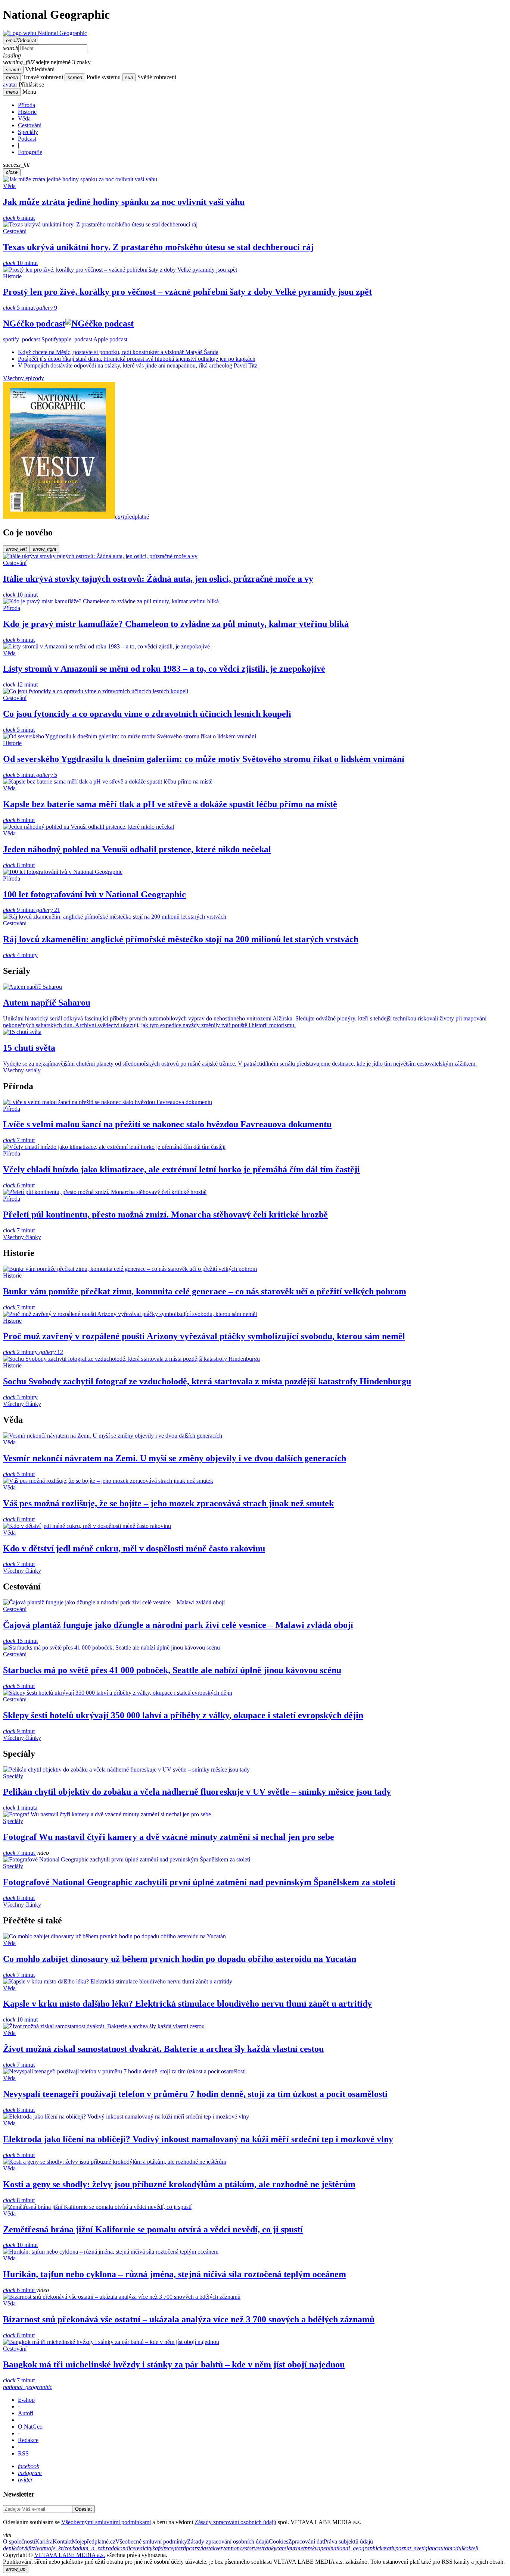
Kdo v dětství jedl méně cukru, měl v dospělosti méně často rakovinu (134, 1548)
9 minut (20, 910)
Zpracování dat (306, 2541)
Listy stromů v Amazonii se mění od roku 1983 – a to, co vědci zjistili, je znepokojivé (164, 669)
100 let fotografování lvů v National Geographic (94, 894)
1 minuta (20, 1808)
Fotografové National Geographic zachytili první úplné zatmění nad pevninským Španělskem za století (199, 1882)
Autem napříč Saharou (47, 1003)
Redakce (28, 2440)
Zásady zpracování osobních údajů (235, 2522)
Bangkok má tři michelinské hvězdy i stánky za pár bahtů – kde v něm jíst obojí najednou (174, 2364)
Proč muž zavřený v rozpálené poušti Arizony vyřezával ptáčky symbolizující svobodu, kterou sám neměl (204, 1336)
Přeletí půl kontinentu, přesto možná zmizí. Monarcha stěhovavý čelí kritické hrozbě (165, 1214)
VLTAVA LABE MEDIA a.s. (70, 2555)
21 (48, 910)
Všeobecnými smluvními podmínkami (106, 2522)
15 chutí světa (29, 1048)
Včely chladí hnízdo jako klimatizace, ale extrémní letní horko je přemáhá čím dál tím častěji (181, 1169)
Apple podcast (93, 339)
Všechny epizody (24, 378)
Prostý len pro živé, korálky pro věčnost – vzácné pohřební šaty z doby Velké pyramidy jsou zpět (187, 292)
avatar (11, 85)
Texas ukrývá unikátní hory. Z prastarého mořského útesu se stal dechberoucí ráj (158, 247)
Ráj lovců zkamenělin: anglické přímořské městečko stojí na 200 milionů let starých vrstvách (181, 939)
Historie (27, 112)
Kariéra (44, 2541)
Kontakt (62, 2541)
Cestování (30, 125)
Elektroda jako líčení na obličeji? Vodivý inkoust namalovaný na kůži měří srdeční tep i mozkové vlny (198, 2139)
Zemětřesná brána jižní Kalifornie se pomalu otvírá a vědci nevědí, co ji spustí (153, 2229)
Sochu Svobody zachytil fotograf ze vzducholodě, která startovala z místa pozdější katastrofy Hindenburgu (207, 1381)
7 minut (19, 1140)
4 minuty (20, 955)
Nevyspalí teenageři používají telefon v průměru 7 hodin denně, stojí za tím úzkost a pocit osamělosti (195, 2094)
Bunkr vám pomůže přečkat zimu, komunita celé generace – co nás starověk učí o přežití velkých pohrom (205, 1291)
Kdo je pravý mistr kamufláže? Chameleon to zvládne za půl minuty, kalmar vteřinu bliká (176, 624)
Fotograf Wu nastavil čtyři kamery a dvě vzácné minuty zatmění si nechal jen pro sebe (169, 1837)
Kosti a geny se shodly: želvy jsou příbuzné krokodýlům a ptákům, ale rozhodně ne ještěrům (179, 2184)
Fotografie (30, 152)
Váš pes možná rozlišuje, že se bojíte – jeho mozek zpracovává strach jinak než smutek (168, 1503)
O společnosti (19, 2541)
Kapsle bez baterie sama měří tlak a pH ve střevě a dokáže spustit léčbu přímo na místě (170, 804)
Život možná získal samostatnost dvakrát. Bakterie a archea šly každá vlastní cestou (163, 2049)
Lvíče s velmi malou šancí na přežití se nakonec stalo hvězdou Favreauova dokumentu (167, 1124)
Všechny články (22, 1237)
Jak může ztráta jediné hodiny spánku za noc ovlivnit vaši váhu (124, 202)
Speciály (28, 132)
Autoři (26, 2413)
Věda (24, 118)
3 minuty (20, 1397)
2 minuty (21, 1352)
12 (51, 1352)
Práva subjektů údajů (348, 2541)
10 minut (20, 263)
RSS (23, 2453)
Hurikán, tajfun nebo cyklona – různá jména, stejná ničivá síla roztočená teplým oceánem (175, 2274)
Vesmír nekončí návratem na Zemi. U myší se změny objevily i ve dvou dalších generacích (175, 1458)
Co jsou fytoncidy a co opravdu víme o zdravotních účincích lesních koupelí (147, 714)
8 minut (19, 865)
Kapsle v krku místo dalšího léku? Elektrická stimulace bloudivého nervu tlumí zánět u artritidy (187, 2004)
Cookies (279, 2541)
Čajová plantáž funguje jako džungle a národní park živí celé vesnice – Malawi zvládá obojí (178, 1625)
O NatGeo (30, 2427)
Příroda (27, 105)
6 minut (19, 218)
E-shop (26, 2400)
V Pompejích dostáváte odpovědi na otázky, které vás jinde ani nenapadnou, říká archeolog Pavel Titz (138, 365)
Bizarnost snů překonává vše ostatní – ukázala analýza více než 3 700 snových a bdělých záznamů (189, 2319)
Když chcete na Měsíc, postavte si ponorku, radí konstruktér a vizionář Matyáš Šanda (118, 352)
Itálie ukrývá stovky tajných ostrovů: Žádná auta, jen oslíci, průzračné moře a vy (158, 579)
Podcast (27, 139)
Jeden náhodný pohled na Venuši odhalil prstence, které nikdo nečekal (137, 849)
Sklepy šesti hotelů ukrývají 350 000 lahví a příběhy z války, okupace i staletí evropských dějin (183, 1715)
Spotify (31, 339)
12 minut (20, 684)
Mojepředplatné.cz (94, 2541)
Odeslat (83, 2509)
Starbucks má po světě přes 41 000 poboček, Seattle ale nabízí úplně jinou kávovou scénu (172, 1670)
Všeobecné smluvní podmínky (151, 2541)
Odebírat (21, 40)
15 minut (20, 1641)
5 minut (20, 308)
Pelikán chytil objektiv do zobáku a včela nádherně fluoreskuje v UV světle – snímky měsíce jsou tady (197, 1792)
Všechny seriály (22, 1070)
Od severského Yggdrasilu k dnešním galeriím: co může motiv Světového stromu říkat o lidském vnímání (204, 759)
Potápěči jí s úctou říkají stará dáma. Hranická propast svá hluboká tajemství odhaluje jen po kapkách (137, 359)
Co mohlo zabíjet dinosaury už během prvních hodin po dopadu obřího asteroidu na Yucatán (180, 1959)
